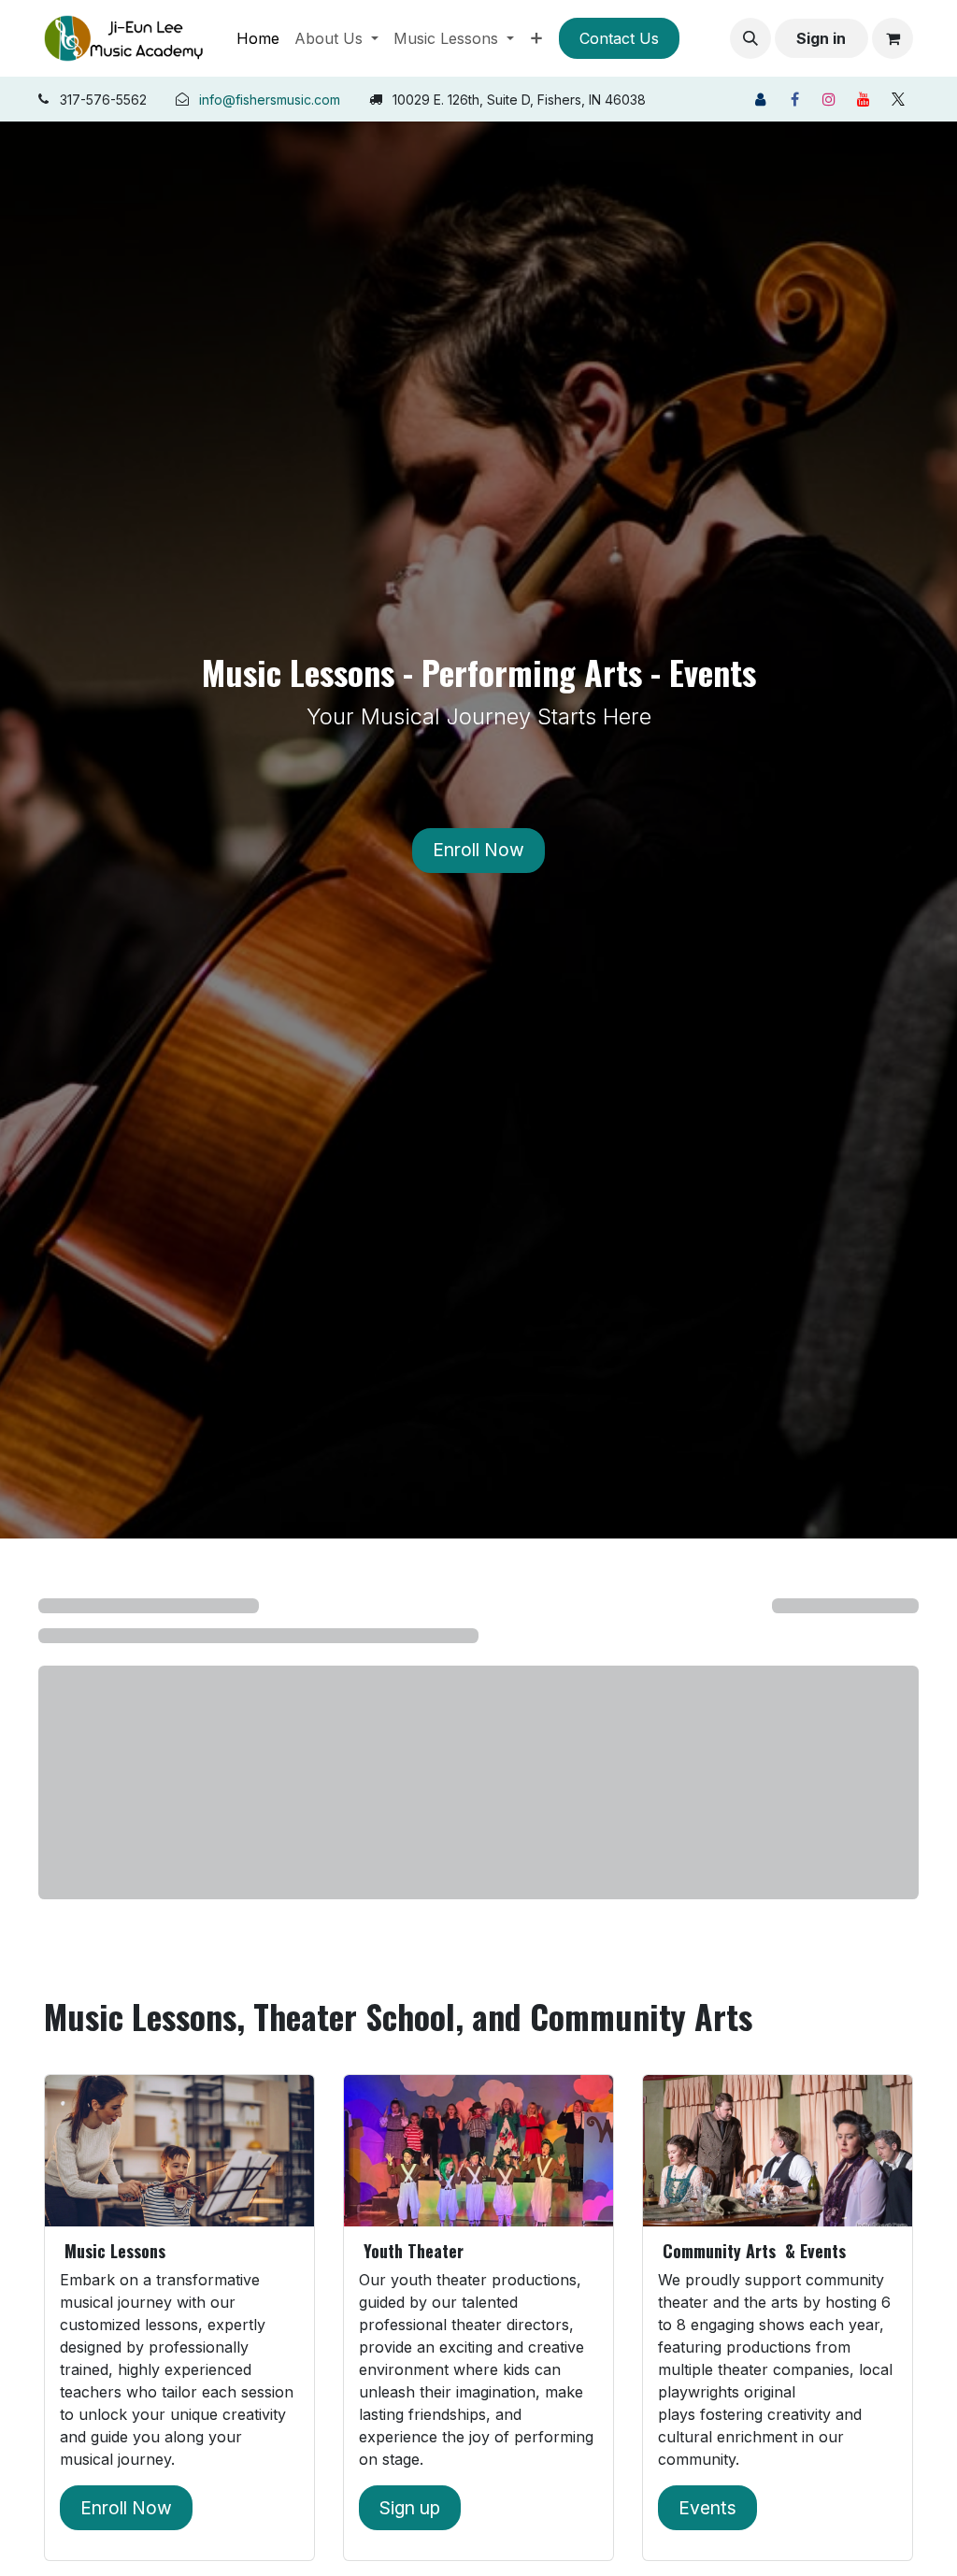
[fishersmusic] (760, 99)
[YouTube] (864, 99)
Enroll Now (478, 850)
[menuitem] (258, 38)
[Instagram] (829, 99)
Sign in (821, 38)
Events (707, 2508)
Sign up (410, 2508)
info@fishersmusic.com (270, 100)
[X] (898, 99)
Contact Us (619, 38)
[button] (750, 38)
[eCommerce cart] (893, 38)
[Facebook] (794, 99)
